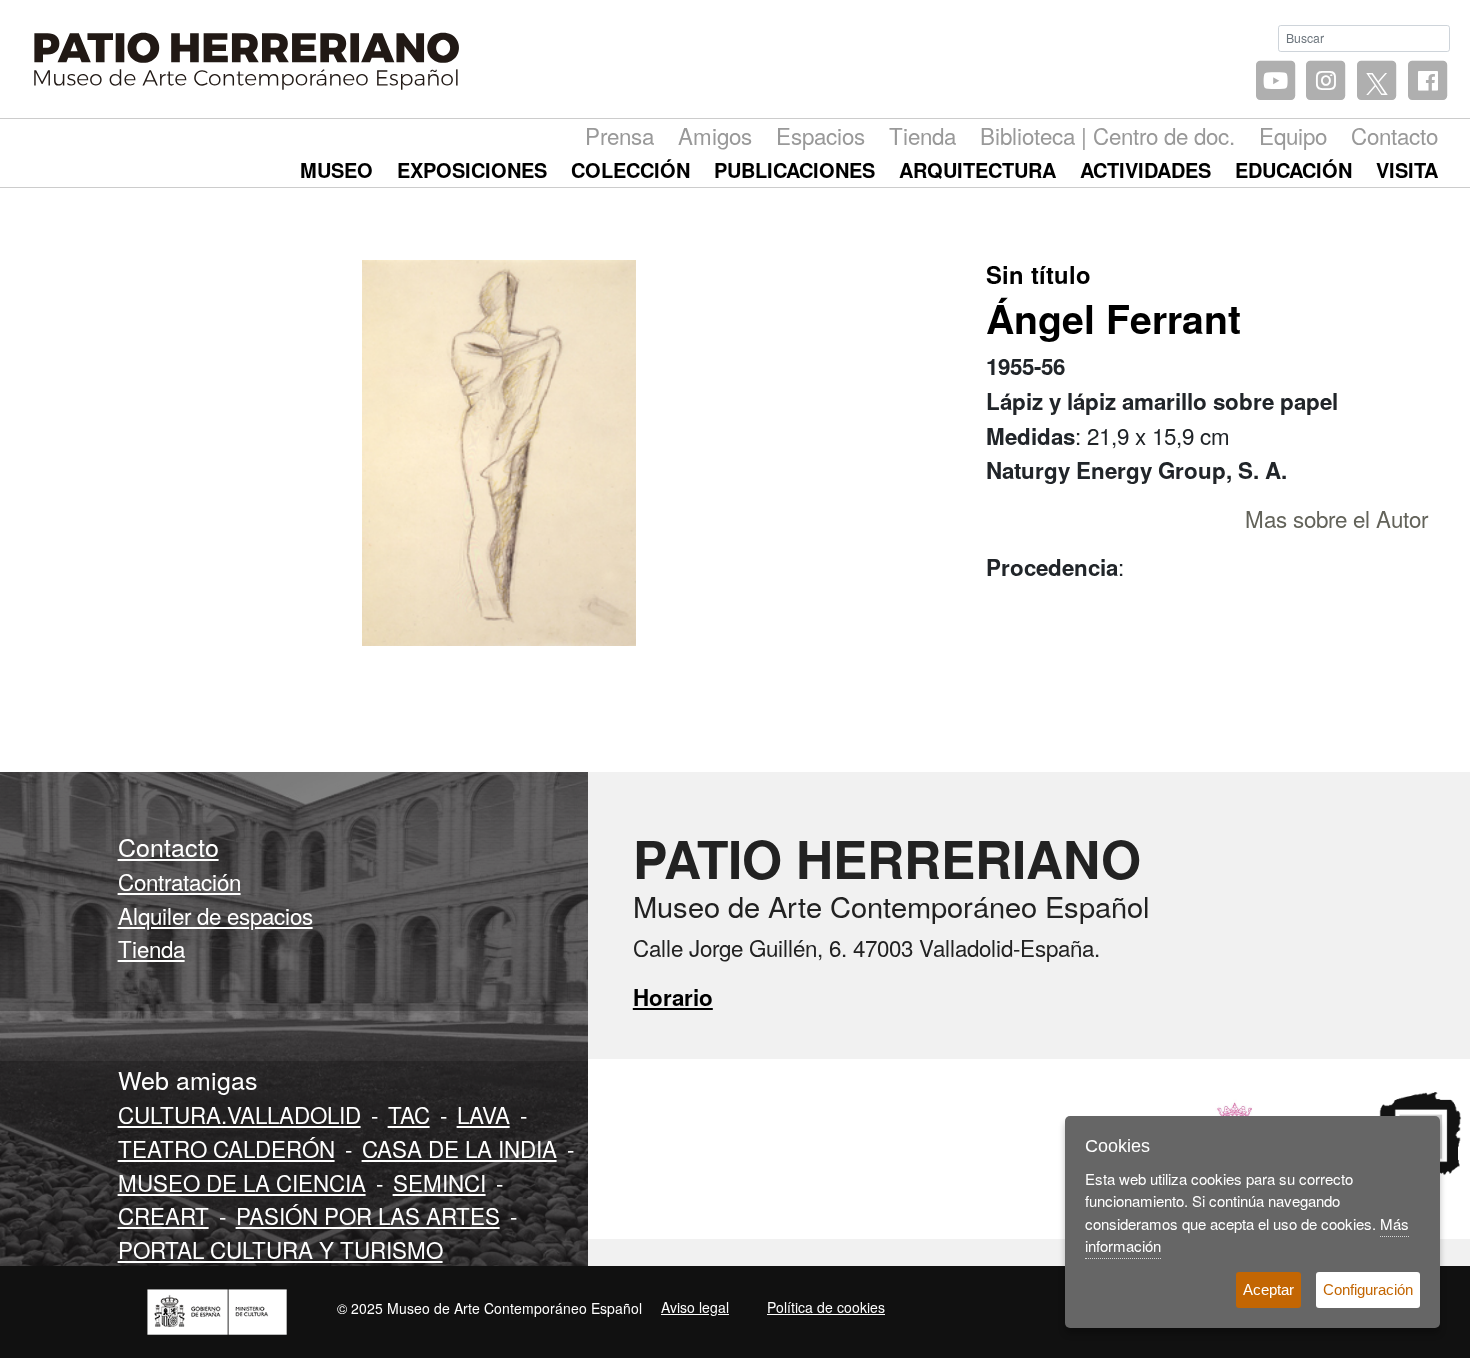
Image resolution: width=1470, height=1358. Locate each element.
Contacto (1394, 135)
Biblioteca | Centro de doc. (1107, 135)
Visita (1407, 169)
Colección (630, 169)
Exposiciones (472, 169)
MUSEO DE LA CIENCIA (242, 1182)
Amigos (715, 135)
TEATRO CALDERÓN (226, 1148)
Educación (1293, 169)
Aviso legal (695, 1307)
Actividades (1145, 169)
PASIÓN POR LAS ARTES (368, 1215)
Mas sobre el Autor (1336, 518)
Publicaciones (794, 169)
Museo (336, 169)
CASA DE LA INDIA (459, 1148)
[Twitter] (1376, 81)
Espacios (820, 135)
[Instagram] (1326, 81)
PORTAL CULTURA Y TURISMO (280, 1249)
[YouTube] (1275, 81)
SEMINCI (439, 1182)
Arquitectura (977, 169)
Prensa (619, 135)
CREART (163, 1215)
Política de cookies (826, 1307)
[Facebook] (1427, 81)
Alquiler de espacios (215, 915)
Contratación (179, 881)
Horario (673, 997)
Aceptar (1268, 1289)
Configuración (1368, 1289)
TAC (409, 1114)
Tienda (922, 135)
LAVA (483, 1114)
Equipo (1293, 135)
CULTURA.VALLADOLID (239, 1114)
